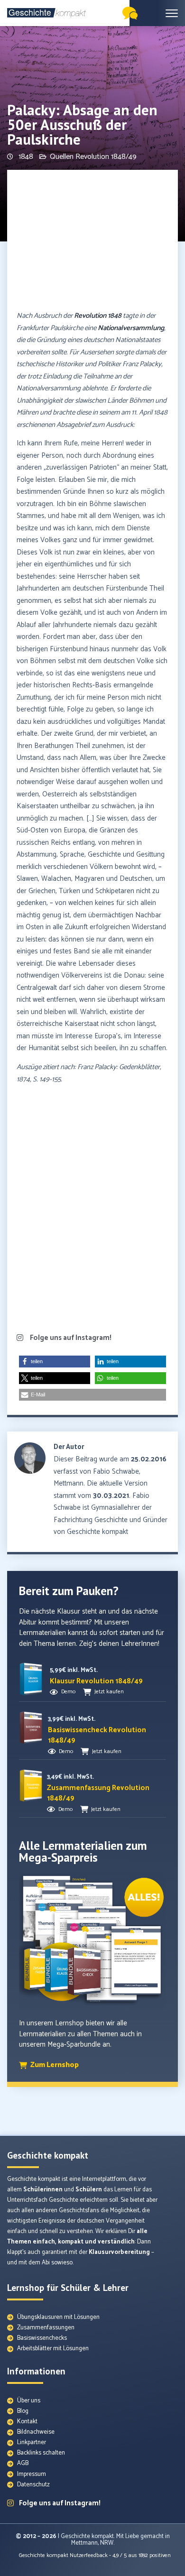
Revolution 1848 (98, 316)
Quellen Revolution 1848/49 (93, 157)
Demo (68, 1692)
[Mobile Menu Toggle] (172, 13)
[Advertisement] (92, 241)
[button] (55, 1362)
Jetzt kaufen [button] (109, 1692)
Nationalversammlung (131, 328)
